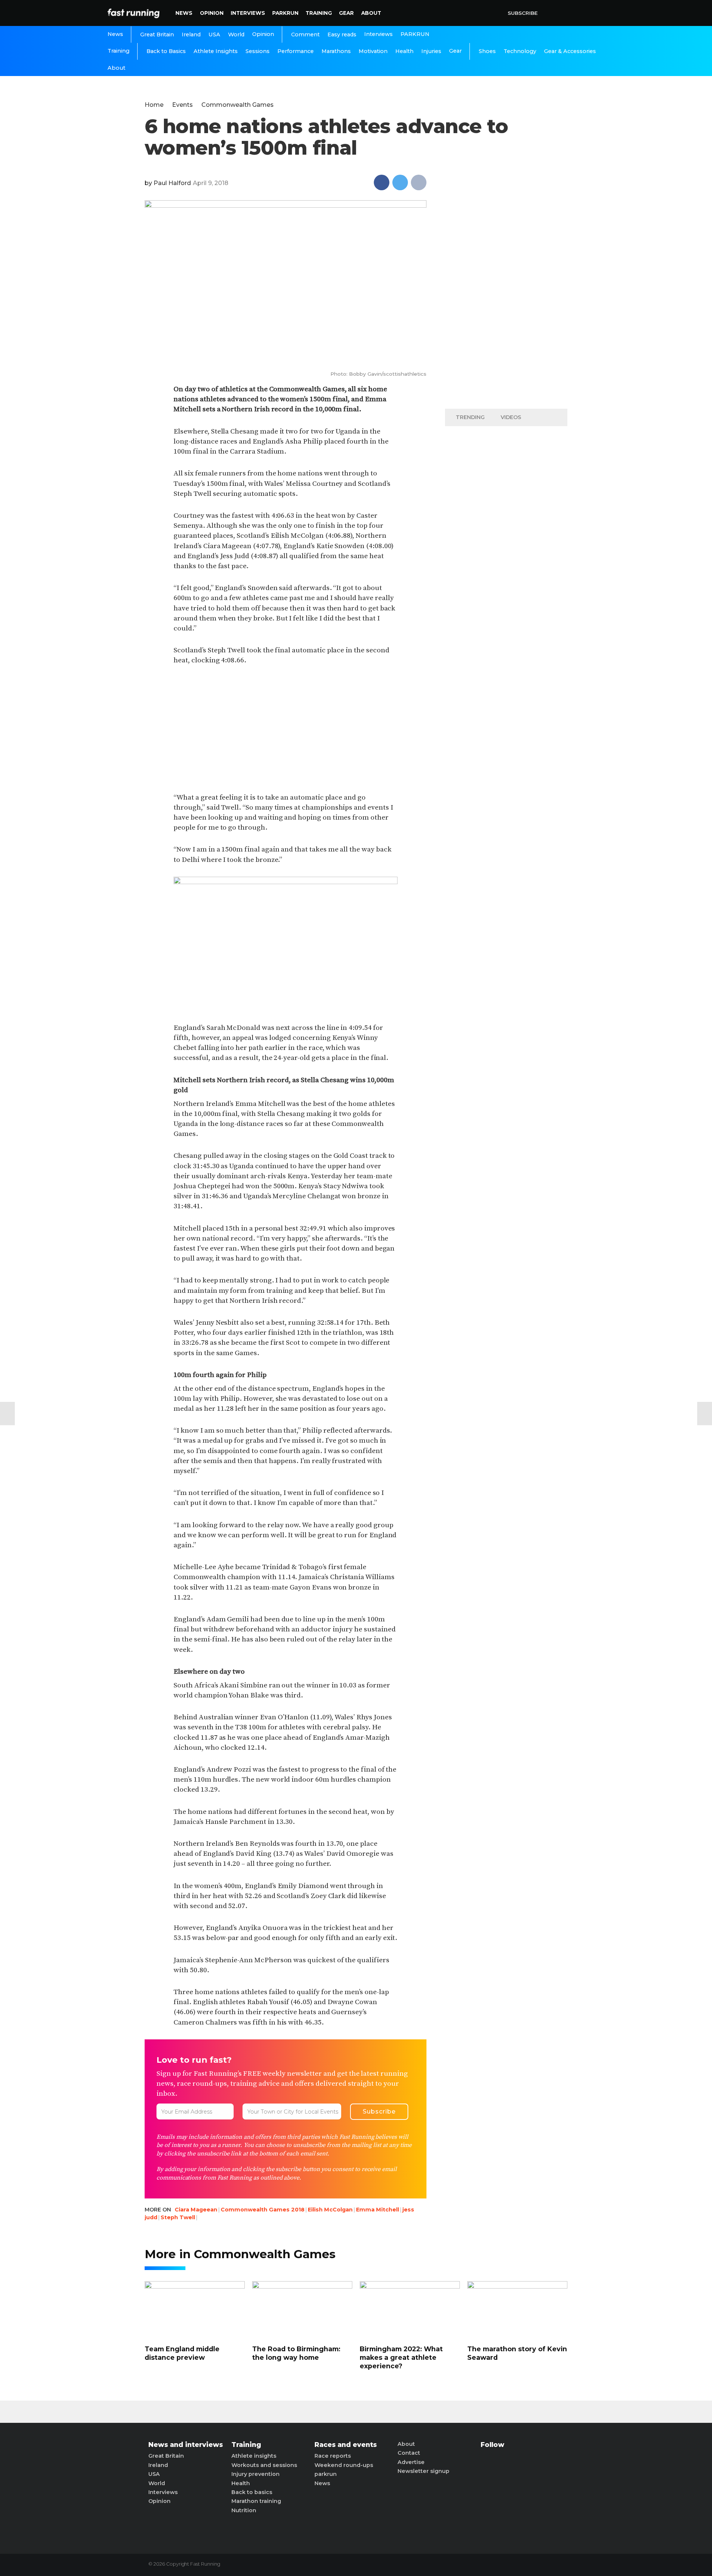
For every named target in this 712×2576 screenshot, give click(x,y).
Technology (520, 51)
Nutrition (244, 2510)
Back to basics (252, 2492)
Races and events (346, 2445)
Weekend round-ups (344, 2465)
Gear (346, 13)
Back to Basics (166, 51)
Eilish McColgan (330, 2210)
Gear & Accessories (570, 51)
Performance (296, 51)
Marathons (336, 51)
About (371, 13)
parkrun (326, 2474)
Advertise (411, 2462)
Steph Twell (178, 2217)
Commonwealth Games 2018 (263, 2210)
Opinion (212, 13)
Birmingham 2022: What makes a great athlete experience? (401, 2358)
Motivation (373, 51)
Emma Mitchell (378, 2210)
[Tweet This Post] (400, 182)
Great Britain (157, 34)
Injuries (431, 51)
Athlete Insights (216, 51)
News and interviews (186, 2445)
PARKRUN (285, 13)
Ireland (191, 34)
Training (319, 13)
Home (154, 105)
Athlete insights (254, 2456)
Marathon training (256, 2501)
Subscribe (523, 13)
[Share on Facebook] (382, 182)
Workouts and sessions (264, 2465)
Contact (409, 2453)
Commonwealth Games (238, 105)
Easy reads (342, 34)
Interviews (248, 13)
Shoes (487, 51)
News (184, 13)
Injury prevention (256, 2474)
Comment (305, 34)
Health (404, 51)
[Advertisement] (285, 729)
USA (214, 34)
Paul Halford (172, 183)
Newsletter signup (423, 2471)
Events (182, 105)
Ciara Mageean (196, 2210)
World (236, 34)
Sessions (258, 51)
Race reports (333, 2456)
